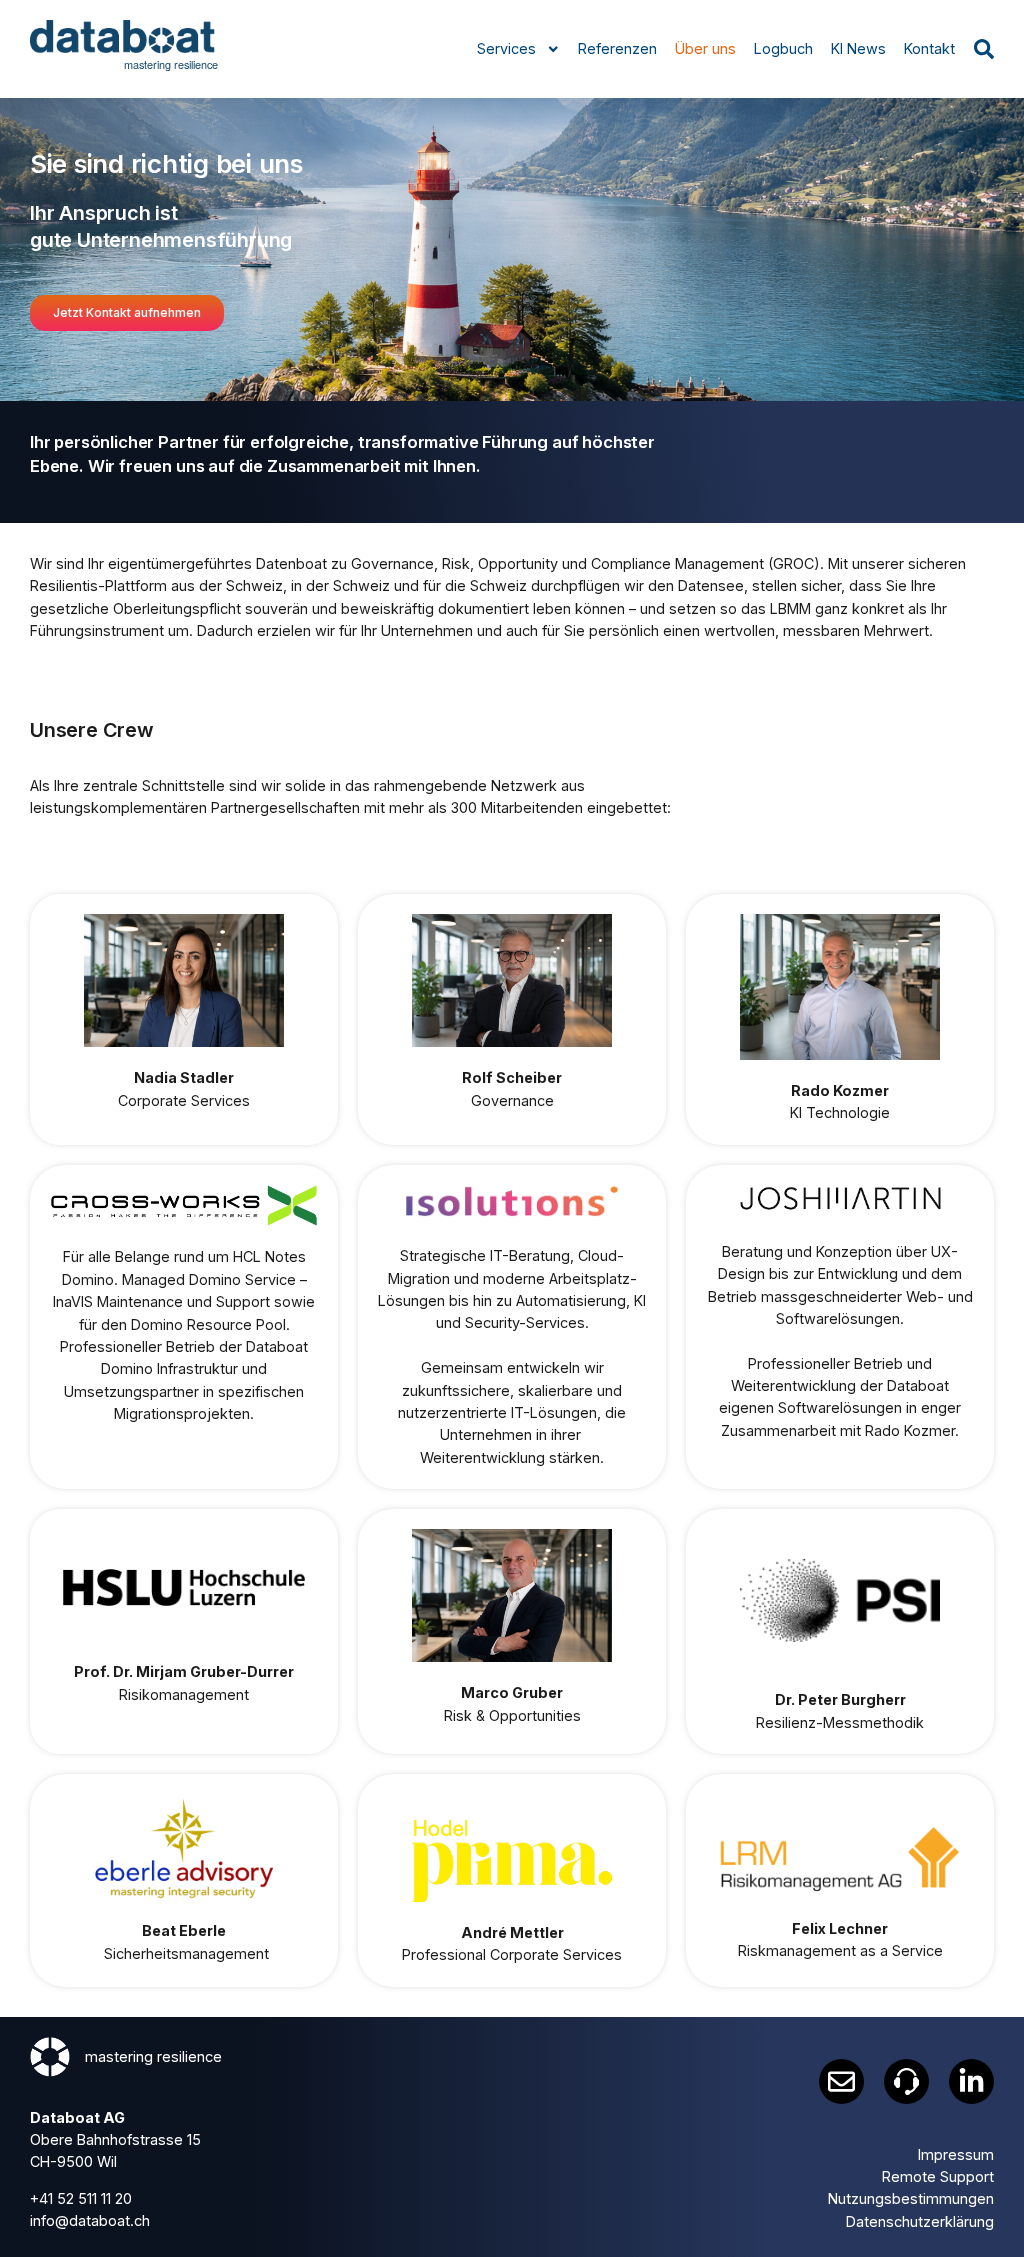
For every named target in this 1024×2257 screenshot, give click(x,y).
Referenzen (617, 48)
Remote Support (938, 2176)
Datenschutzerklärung (920, 2221)
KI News (858, 48)
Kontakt (929, 48)
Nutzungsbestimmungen (911, 2198)
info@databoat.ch (90, 2220)
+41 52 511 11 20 (81, 2198)
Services (506, 48)
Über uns (705, 48)
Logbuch (783, 48)
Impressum (956, 2154)
